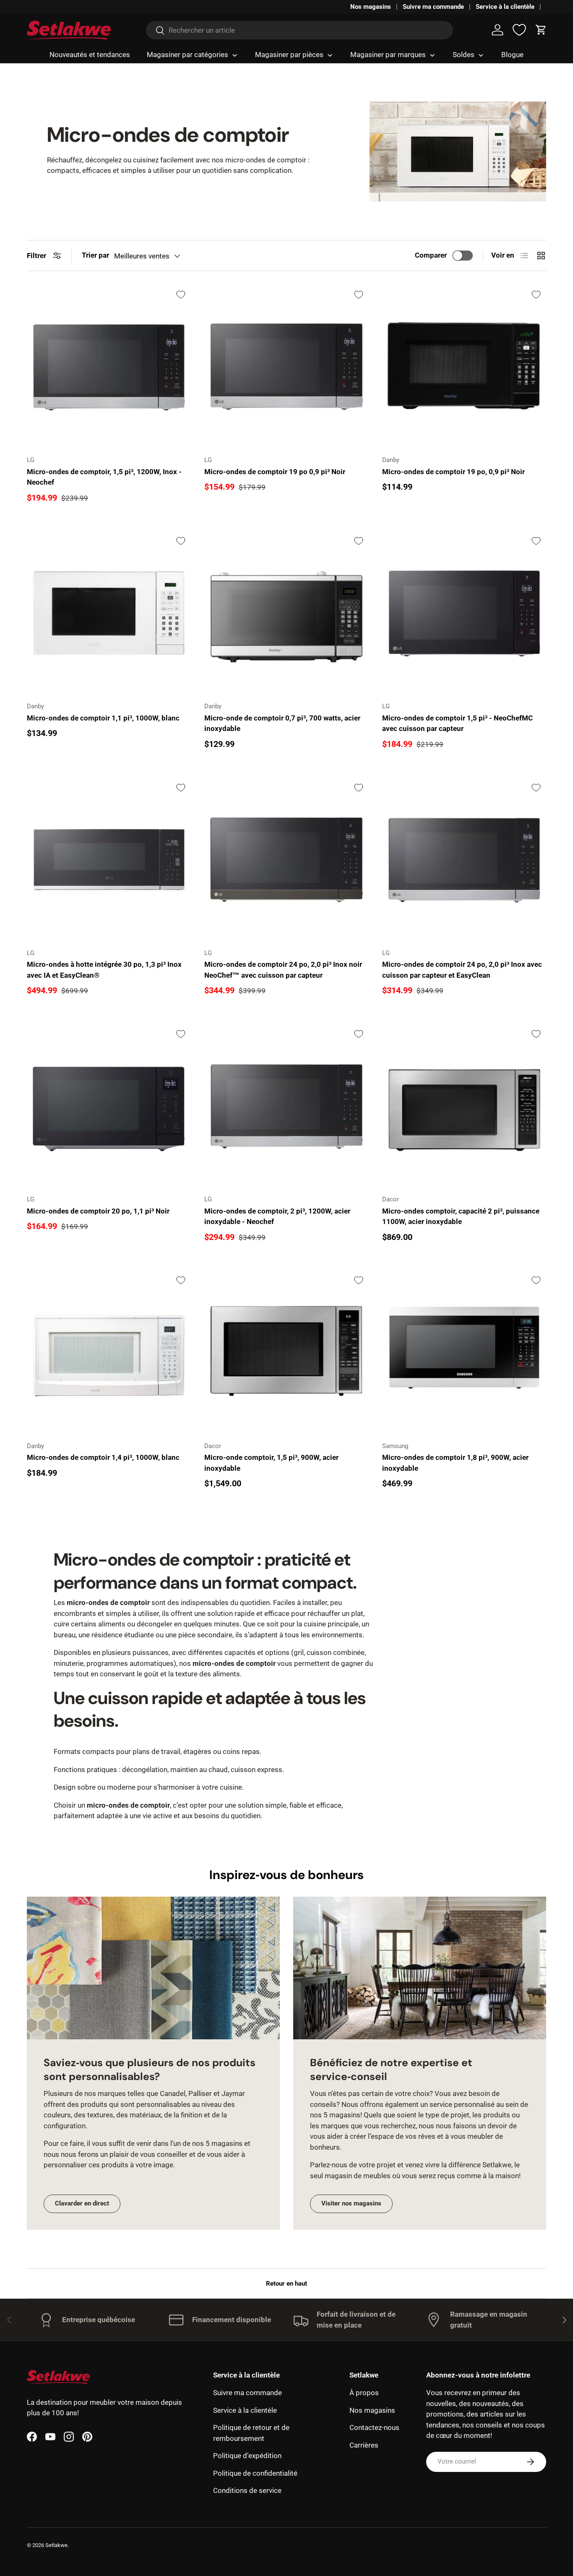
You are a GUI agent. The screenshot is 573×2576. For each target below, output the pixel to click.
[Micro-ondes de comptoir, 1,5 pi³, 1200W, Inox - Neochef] (109, 367)
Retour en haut (286, 2284)
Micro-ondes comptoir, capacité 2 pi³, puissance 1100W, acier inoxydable (461, 1216)
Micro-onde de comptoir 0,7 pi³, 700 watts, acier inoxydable (282, 723)
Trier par (95, 255)
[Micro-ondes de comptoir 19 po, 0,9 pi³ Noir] (464, 367)
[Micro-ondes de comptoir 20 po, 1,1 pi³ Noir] (109, 1106)
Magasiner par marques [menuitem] (388, 55)
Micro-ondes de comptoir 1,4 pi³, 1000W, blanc (103, 1457)
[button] (541, 30)
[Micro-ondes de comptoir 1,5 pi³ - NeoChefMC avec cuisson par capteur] (464, 613)
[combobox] (300, 30)
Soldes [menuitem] (464, 55)
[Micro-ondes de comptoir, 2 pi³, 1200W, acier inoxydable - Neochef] (286, 1106)
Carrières (364, 2445)
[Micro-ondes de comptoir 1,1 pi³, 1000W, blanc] (109, 613)
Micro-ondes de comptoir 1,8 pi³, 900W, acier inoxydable (455, 1463)
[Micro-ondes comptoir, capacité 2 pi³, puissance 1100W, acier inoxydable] (464, 1106)
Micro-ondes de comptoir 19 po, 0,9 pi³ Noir (453, 472)
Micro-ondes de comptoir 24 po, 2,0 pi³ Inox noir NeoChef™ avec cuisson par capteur (283, 970)
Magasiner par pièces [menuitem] (289, 55)
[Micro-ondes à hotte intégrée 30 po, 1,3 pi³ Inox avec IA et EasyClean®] (109, 860)
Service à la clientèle (505, 7)
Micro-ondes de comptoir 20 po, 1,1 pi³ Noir (98, 1211)
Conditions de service (247, 2490)
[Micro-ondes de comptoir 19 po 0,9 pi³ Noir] (286, 367)
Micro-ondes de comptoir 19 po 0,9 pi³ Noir (275, 472)
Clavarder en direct (82, 2203)
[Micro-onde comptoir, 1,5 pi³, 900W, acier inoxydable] (286, 1352)
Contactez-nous (374, 2427)
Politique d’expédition (247, 2456)
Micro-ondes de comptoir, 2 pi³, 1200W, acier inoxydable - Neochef (277, 1216)
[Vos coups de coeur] (519, 30)
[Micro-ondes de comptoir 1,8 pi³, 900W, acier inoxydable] (464, 1352)
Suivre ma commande (433, 7)
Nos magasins (371, 7)
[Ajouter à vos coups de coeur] (181, 295)
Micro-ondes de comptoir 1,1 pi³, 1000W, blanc (103, 718)
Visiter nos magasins (351, 2203)
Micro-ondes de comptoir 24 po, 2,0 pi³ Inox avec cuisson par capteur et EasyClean (462, 970)
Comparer (431, 255)
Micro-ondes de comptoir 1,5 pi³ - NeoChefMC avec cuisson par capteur (457, 723)
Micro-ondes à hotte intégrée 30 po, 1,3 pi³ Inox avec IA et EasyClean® (104, 970)
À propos (364, 2393)
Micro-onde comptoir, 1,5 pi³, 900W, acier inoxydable (271, 1463)
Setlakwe (56, 2545)
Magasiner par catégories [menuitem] (188, 55)
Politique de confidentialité (255, 2473)
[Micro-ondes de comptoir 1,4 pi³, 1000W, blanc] (109, 1352)
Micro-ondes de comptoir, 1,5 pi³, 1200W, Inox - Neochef (104, 477)
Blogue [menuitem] (512, 55)
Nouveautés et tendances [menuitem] (90, 55)
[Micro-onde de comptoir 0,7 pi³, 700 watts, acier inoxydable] (286, 613)
